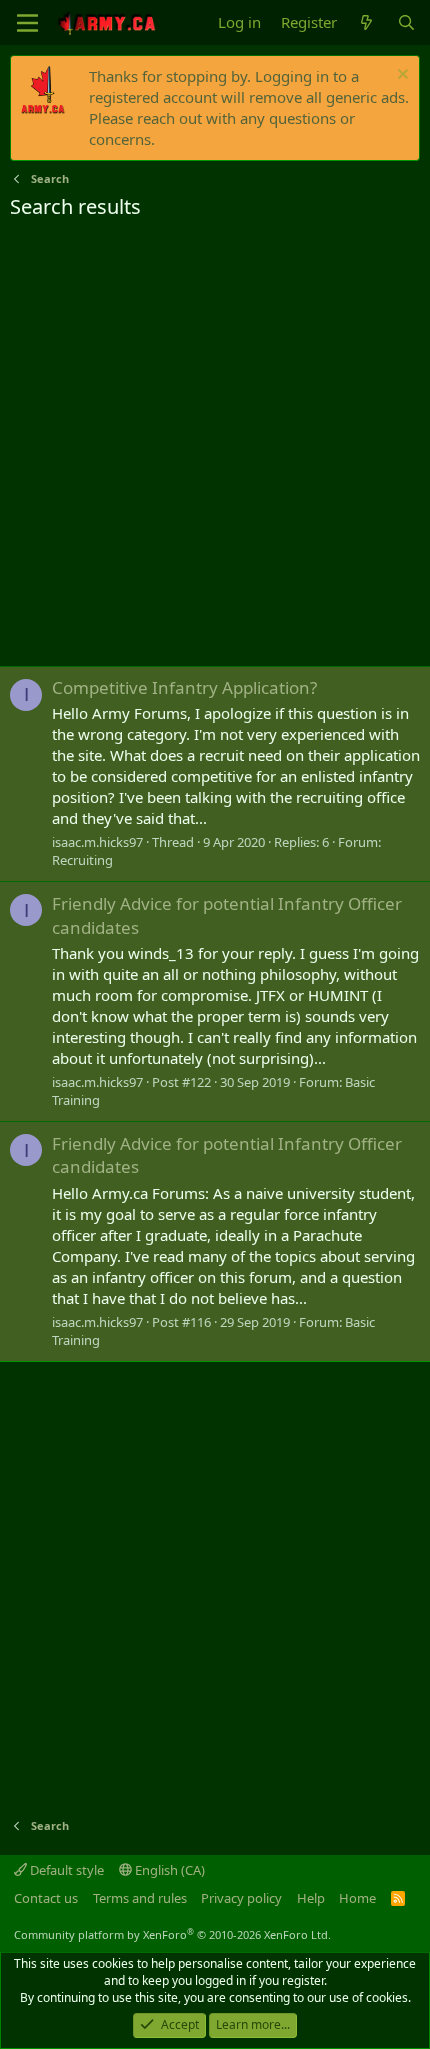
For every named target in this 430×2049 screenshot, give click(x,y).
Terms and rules (140, 1898)
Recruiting (82, 860)
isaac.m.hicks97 (97, 842)
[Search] (406, 22)
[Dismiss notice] (400, 76)
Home (357, 1898)
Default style (65, 1870)
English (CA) (168, 1870)
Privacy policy (241, 1898)
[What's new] (366, 22)
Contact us (46, 1898)
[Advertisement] (215, 446)
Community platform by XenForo (172, 1934)
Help (311, 1898)
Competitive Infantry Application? (184, 687)
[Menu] (27, 23)
